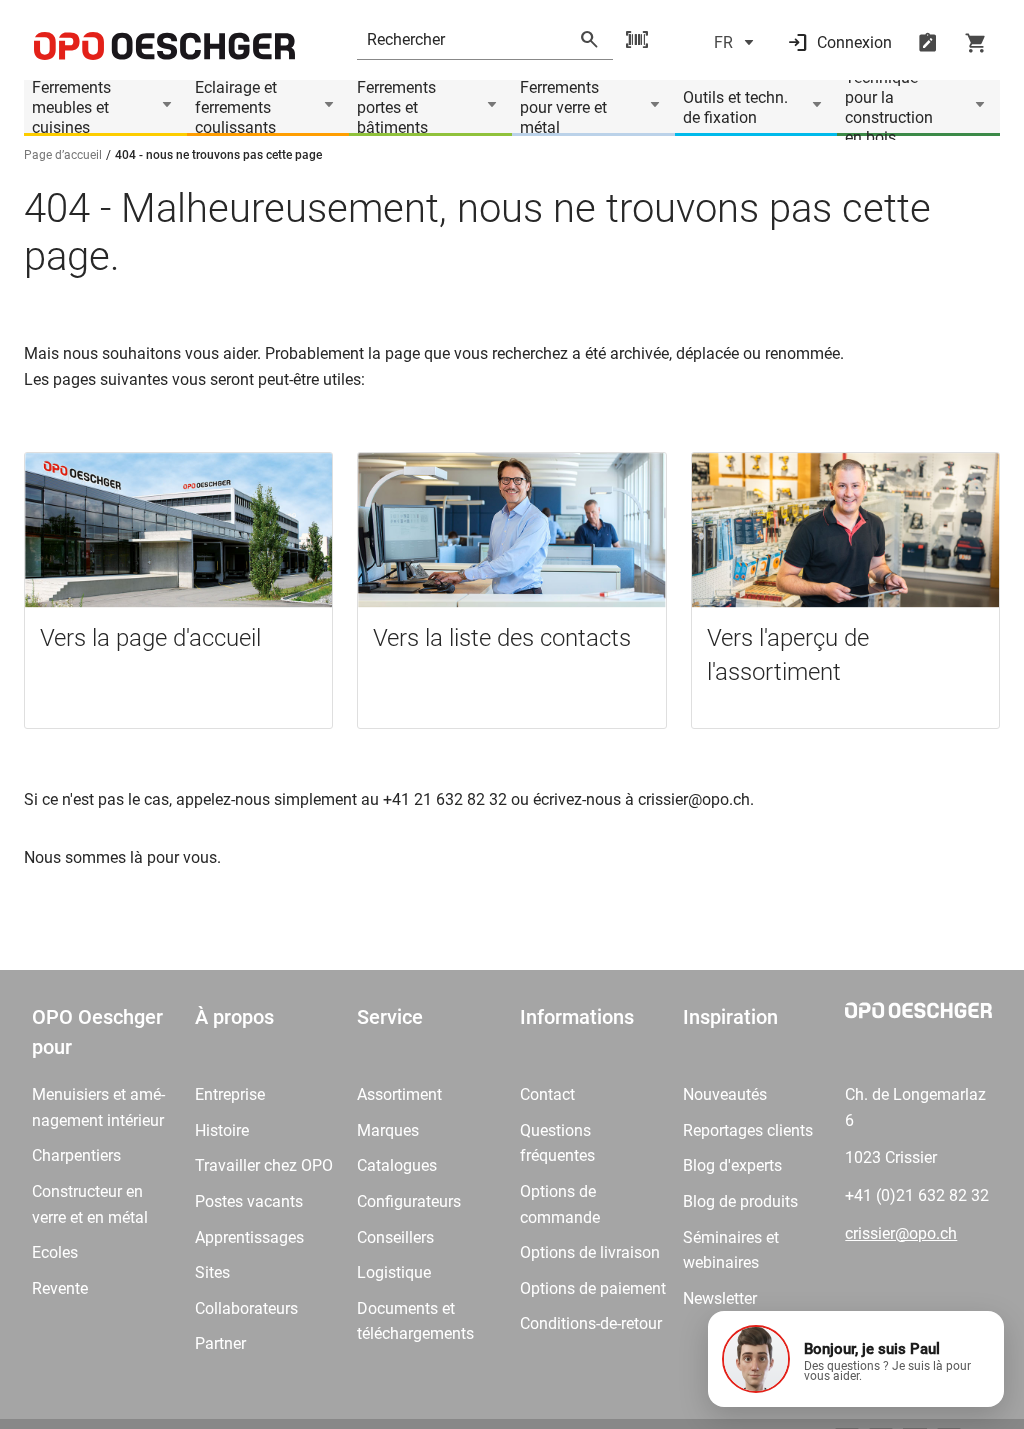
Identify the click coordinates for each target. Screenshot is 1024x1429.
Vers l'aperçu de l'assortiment (788, 655)
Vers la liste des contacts (502, 638)
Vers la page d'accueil (150, 638)
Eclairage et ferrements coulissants (236, 108)
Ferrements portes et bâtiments (396, 108)
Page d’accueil (63, 155)
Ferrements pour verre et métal (563, 108)
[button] (856, 1359)
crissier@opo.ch (901, 1233)
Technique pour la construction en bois (889, 108)
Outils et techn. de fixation (735, 107)
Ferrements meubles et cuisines (71, 108)
